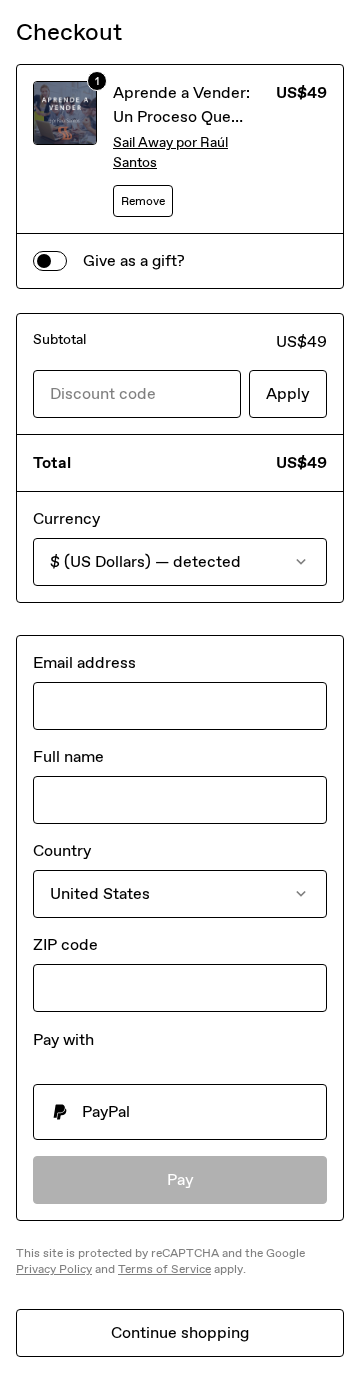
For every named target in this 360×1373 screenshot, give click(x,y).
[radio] (180, 1112)
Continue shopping (180, 1332)
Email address (84, 662)
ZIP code (65, 944)
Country (62, 850)
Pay (180, 1179)
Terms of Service (164, 1269)
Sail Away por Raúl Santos (170, 152)
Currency (66, 518)
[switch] (50, 261)
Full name (68, 756)
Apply (288, 393)
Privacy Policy (54, 1269)
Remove (143, 201)
